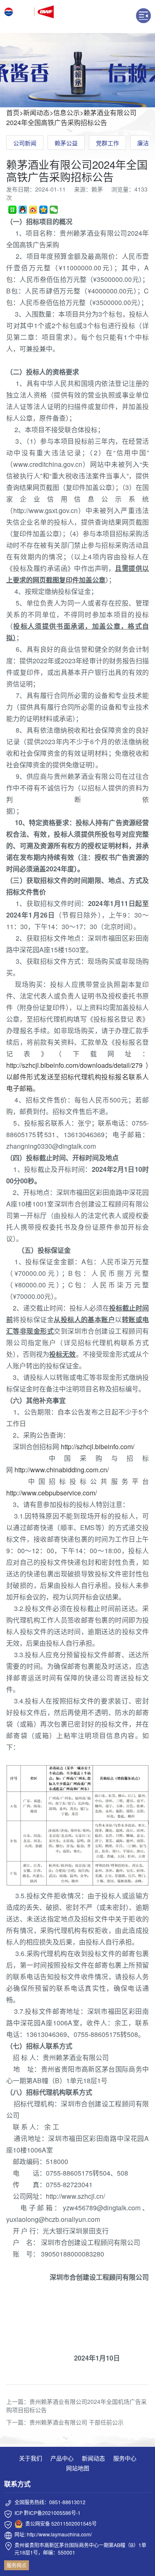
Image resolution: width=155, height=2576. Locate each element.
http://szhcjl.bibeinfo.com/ (98, 1446)
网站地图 (78, 2468)
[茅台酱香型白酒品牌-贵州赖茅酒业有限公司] (29, 17)
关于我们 (31, 2458)
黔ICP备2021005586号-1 (52, 2513)
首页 (13, 112)
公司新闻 (25, 143)
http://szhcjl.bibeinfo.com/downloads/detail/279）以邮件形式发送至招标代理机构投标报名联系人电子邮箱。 (77, 1077)
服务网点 (17, 2565)
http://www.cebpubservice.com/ (51, 1493)
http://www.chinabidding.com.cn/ (62, 1470)
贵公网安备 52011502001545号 (61, 2523)
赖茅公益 (66, 143)
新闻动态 (36, 112)
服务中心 (125, 2458)
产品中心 (62, 2458)
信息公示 (67, 112)
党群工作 (107, 143)
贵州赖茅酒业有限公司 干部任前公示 (76, 2422)
